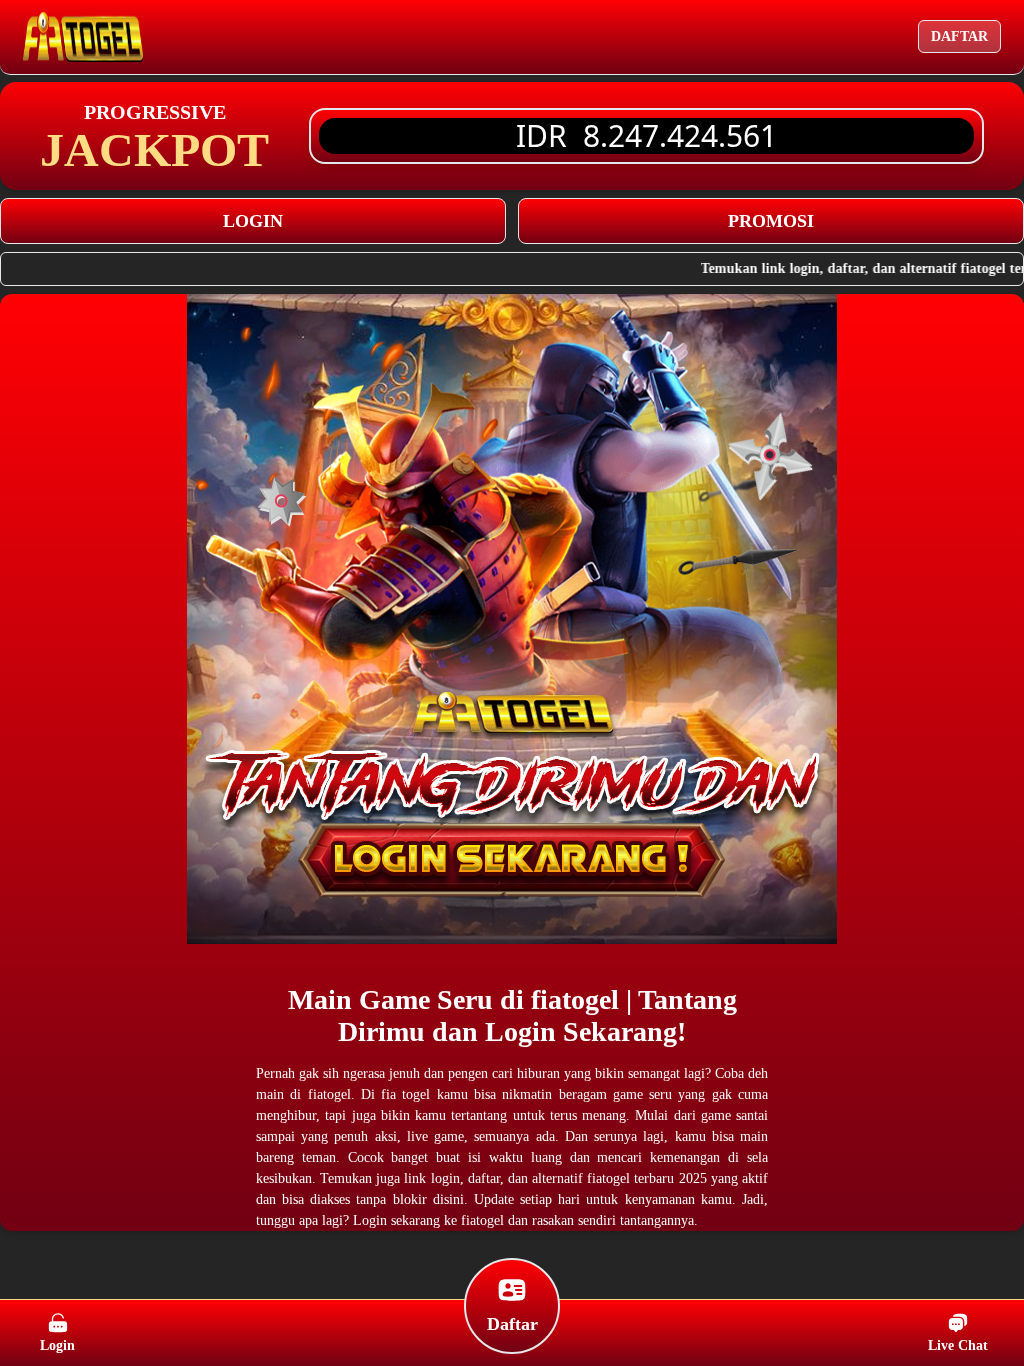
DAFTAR (959, 36)
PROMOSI (771, 221)
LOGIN (253, 221)
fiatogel (578, 999)
